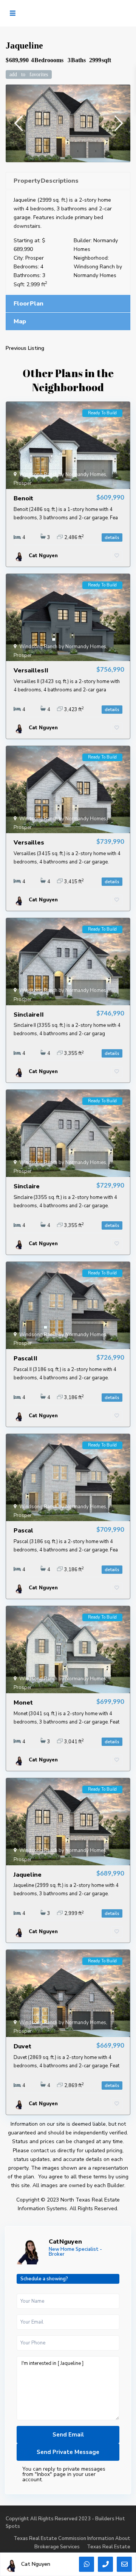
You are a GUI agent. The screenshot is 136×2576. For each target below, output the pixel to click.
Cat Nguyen (65, 2242)
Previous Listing (25, 348)
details (112, 537)
